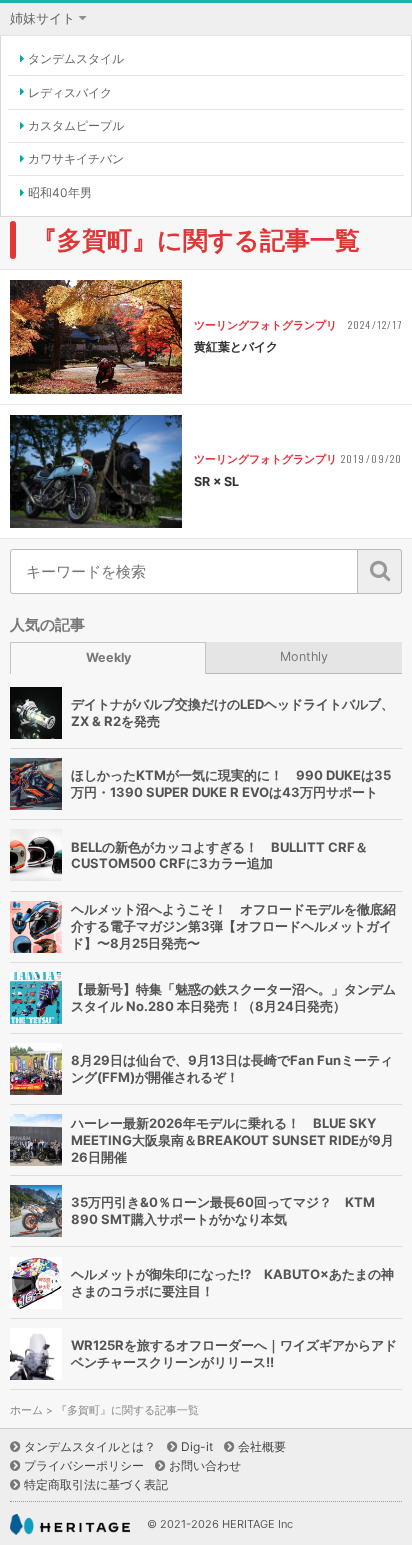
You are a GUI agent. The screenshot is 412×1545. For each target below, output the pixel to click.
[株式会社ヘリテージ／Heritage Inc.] (70, 1524)
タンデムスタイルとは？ (90, 1446)
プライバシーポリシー (84, 1465)
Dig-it (197, 1446)
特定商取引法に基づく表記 (96, 1484)
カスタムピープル (76, 125)
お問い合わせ (205, 1465)
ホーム (26, 1410)
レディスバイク (70, 92)
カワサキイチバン (76, 158)
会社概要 (262, 1446)
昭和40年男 (60, 192)
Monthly (304, 656)
